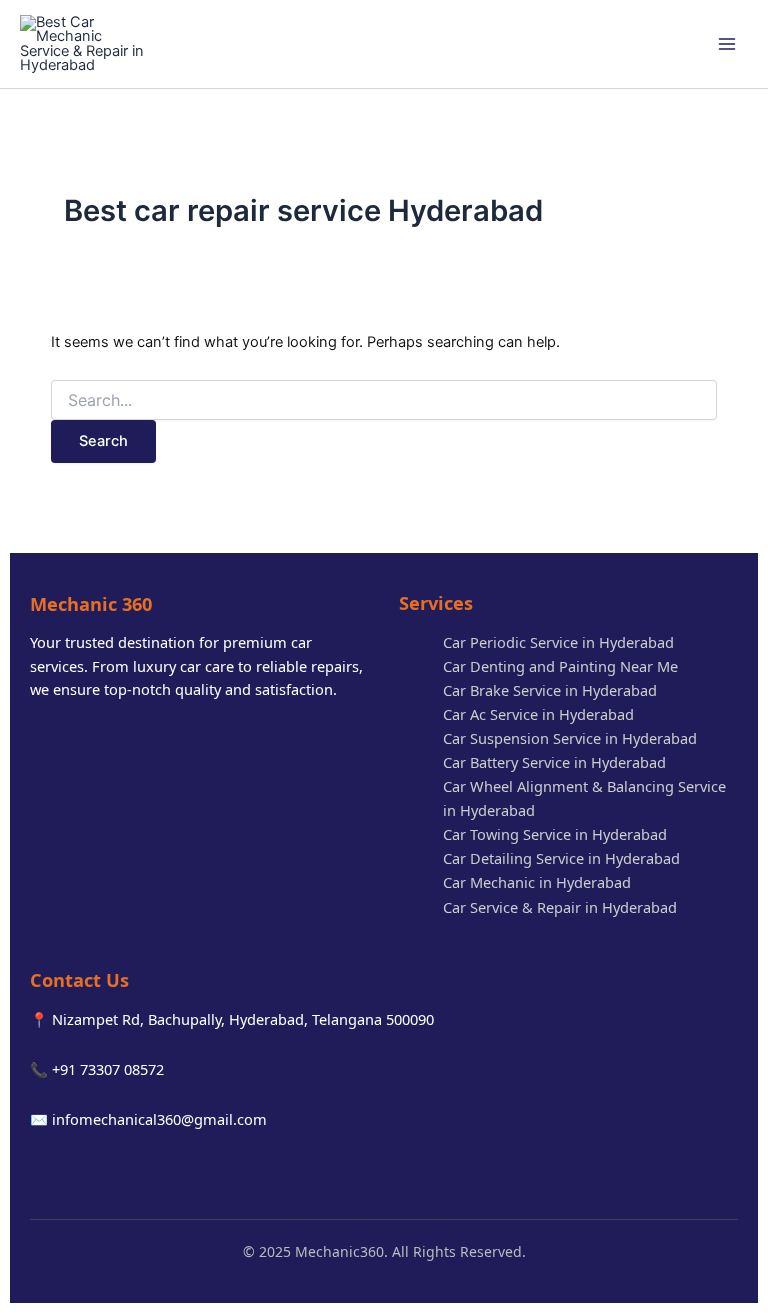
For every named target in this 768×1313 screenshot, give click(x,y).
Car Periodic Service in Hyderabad (558, 642)
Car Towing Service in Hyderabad (555, 834)
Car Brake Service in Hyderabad (550, 690)
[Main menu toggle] (727, 44)
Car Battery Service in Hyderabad (554, 762)
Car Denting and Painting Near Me (560, 666)
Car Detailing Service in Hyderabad (561, 858)
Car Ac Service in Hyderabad (538, 714)
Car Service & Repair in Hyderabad (560, 907)
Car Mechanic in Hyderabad (537, 882)
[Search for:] (384, 400)
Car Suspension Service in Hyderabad (570, 738)
